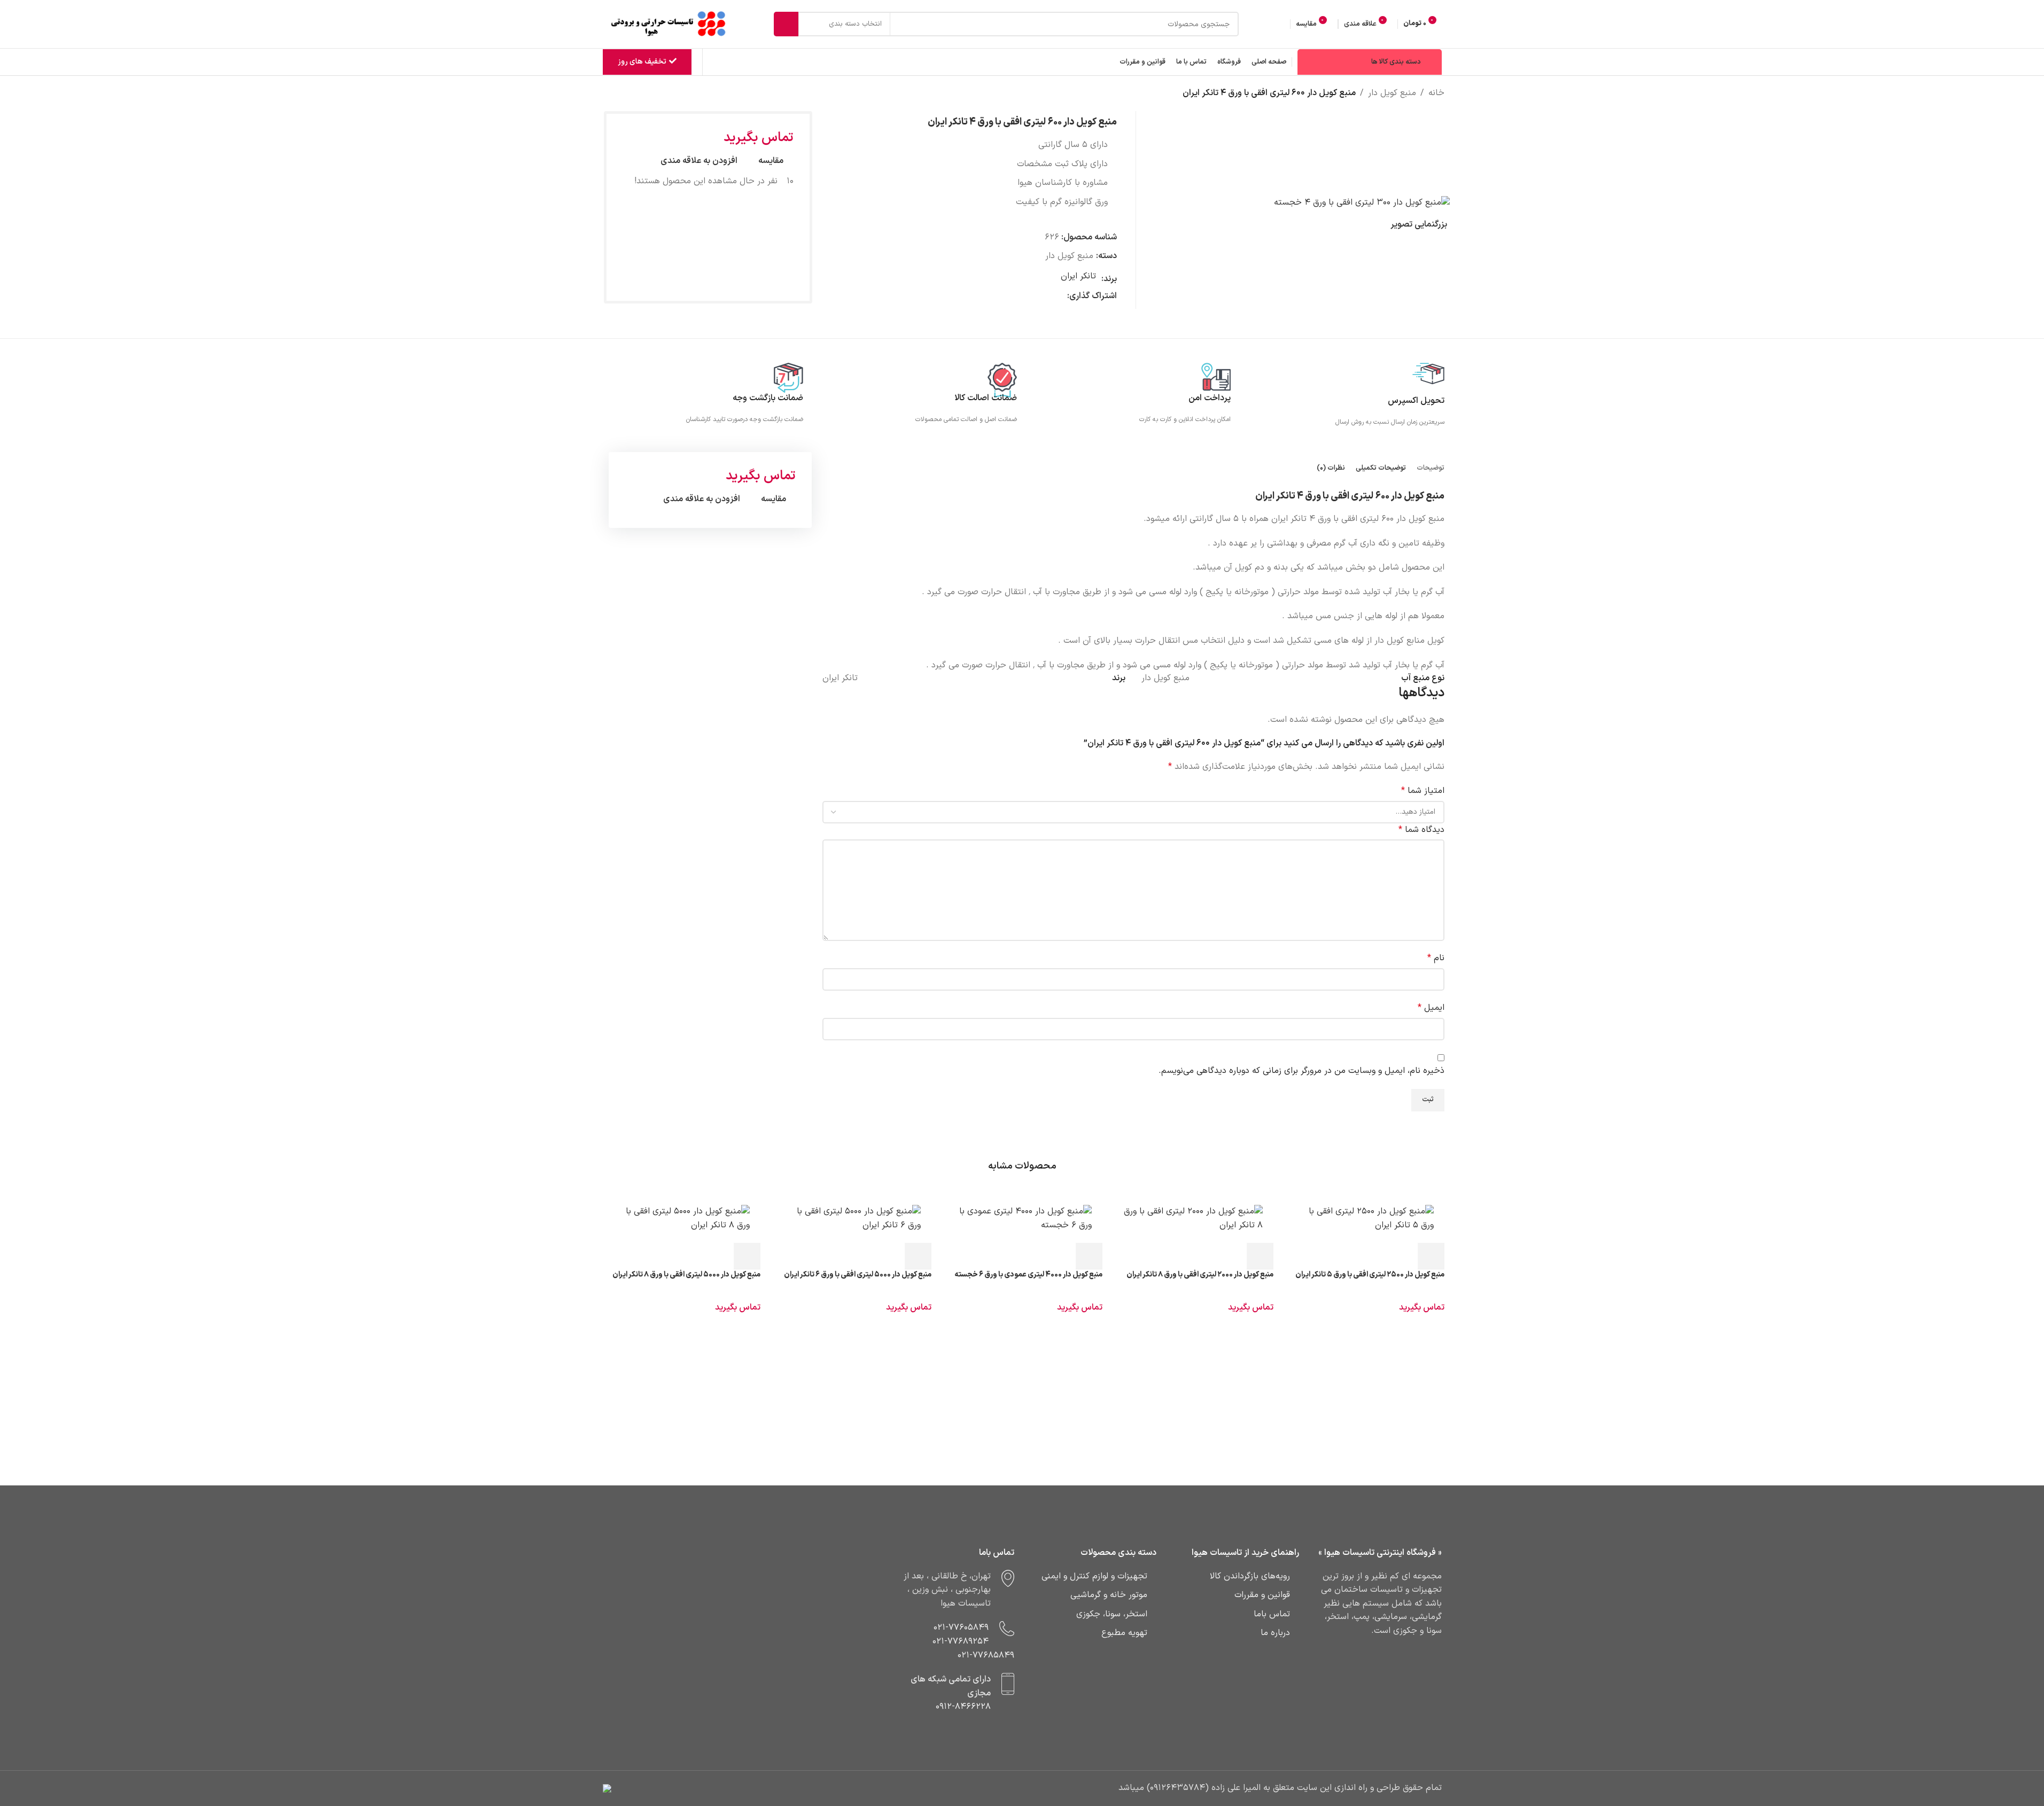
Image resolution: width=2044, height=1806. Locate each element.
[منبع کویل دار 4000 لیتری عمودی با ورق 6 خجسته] (1022, 1219)
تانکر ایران (1078, 276)
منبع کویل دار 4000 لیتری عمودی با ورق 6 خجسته (1028, 1275)
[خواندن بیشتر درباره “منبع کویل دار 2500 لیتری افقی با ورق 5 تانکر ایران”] (1431, 1256)
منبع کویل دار (1392, 93)
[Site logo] (670, 24)
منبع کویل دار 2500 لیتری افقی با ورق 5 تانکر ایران (1370, 1275)
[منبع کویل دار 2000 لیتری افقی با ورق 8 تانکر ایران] (1193, 1219)
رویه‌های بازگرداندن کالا (1250, 1576)
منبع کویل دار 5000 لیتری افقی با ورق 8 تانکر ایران (686, 1275)
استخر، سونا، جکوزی (1112, 1614)
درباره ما (1275, 1633)
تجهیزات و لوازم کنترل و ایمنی (1094, 1576)
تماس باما (1272, 1614)
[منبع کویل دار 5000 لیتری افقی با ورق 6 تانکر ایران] (851, 1219)
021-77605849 (961, 1628)
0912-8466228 (963, 1707)
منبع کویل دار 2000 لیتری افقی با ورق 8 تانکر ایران (1200, 1275)
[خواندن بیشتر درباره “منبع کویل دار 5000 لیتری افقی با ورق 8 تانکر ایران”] (747, 1256)
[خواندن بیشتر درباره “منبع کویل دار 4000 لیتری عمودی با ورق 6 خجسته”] (1089, 1256)
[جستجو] (786, 24)
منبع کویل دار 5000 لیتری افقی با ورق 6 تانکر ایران (858, 1275)
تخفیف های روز (642, 62)
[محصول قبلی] (627, 94)
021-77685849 (986, 1655)
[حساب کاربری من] (1280, 24)
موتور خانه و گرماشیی (1109, 1595)
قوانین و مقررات (1262, 1595)
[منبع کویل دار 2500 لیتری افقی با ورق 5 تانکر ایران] (1364, 1219)
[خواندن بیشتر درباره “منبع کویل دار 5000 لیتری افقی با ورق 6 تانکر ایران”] (918, 1256)
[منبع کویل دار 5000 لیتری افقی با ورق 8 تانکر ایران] (680, 1219)
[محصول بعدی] (601, 94)
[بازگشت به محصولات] (614, 94)
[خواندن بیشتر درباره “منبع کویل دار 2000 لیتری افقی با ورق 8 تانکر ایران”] (1260, 1256)
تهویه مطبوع (1124, 1633)
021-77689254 (961, 1641)
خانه (1436, 93)
